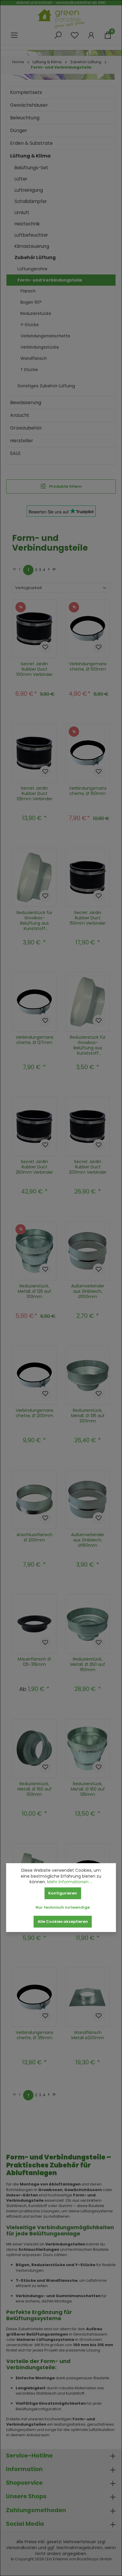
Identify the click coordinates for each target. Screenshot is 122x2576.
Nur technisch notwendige (63, 1907)
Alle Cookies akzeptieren (63, 1922)
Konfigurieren (63, 1893)
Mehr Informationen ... (70, 1882)
